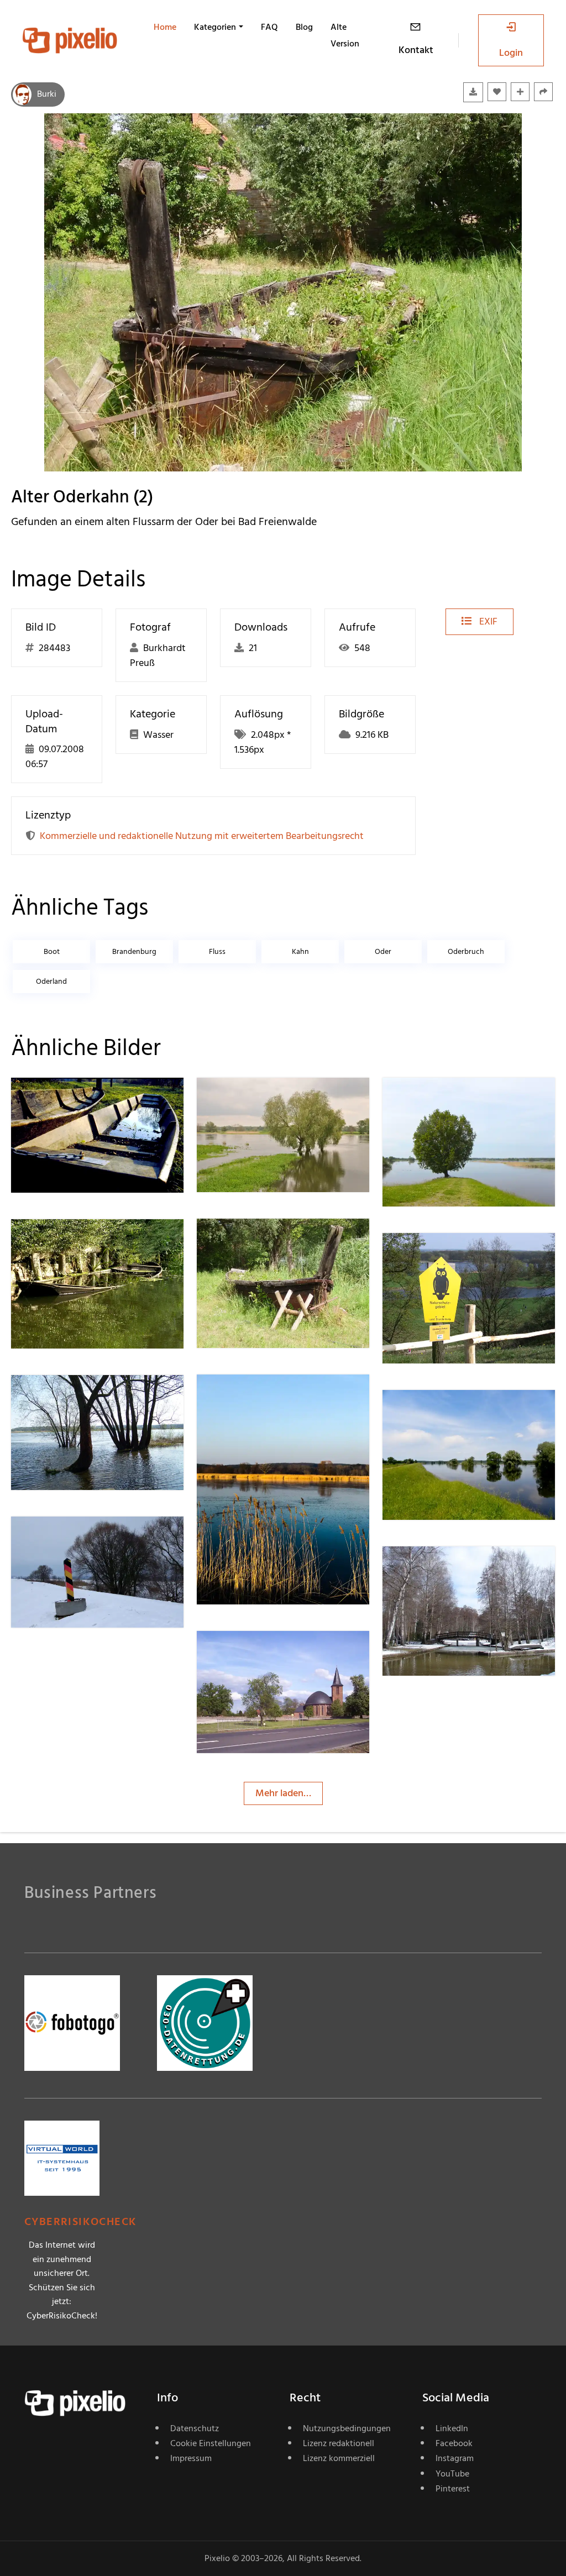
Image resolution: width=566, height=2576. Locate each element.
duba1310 (70, 1100)
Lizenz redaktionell (339, 2443)
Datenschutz (195, 2428)
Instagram (455, 2458)
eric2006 (255, 1397)
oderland (51, 981)
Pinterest (453, 2489)
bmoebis (255, 1653)
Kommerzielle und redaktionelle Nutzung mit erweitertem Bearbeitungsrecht (202, 836)
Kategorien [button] (215, 27)
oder (383, 951)
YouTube (452, 2474)
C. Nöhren (443, 1568)
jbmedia (253, 1100)
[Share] (543, 92)
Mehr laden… (283, 1793)
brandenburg (134, 951)
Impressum (191, 2458)
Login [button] (511, 53)
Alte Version (345, 35)
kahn (300, 951)
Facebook (454, 2443)
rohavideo (444, 1255)
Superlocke (74, 1241)
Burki (47, 94)
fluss (217, 951)
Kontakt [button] (416, 50)
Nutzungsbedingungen (347, 2428)
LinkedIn (452, 2428)
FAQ (269, 27)
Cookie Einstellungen (211, 2443)
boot (52, 951)
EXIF (487, 621)
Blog (304, 27)
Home (165, 27)
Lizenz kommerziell (339, 2458)
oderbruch (466, 951)
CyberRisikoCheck (80, 2222)
